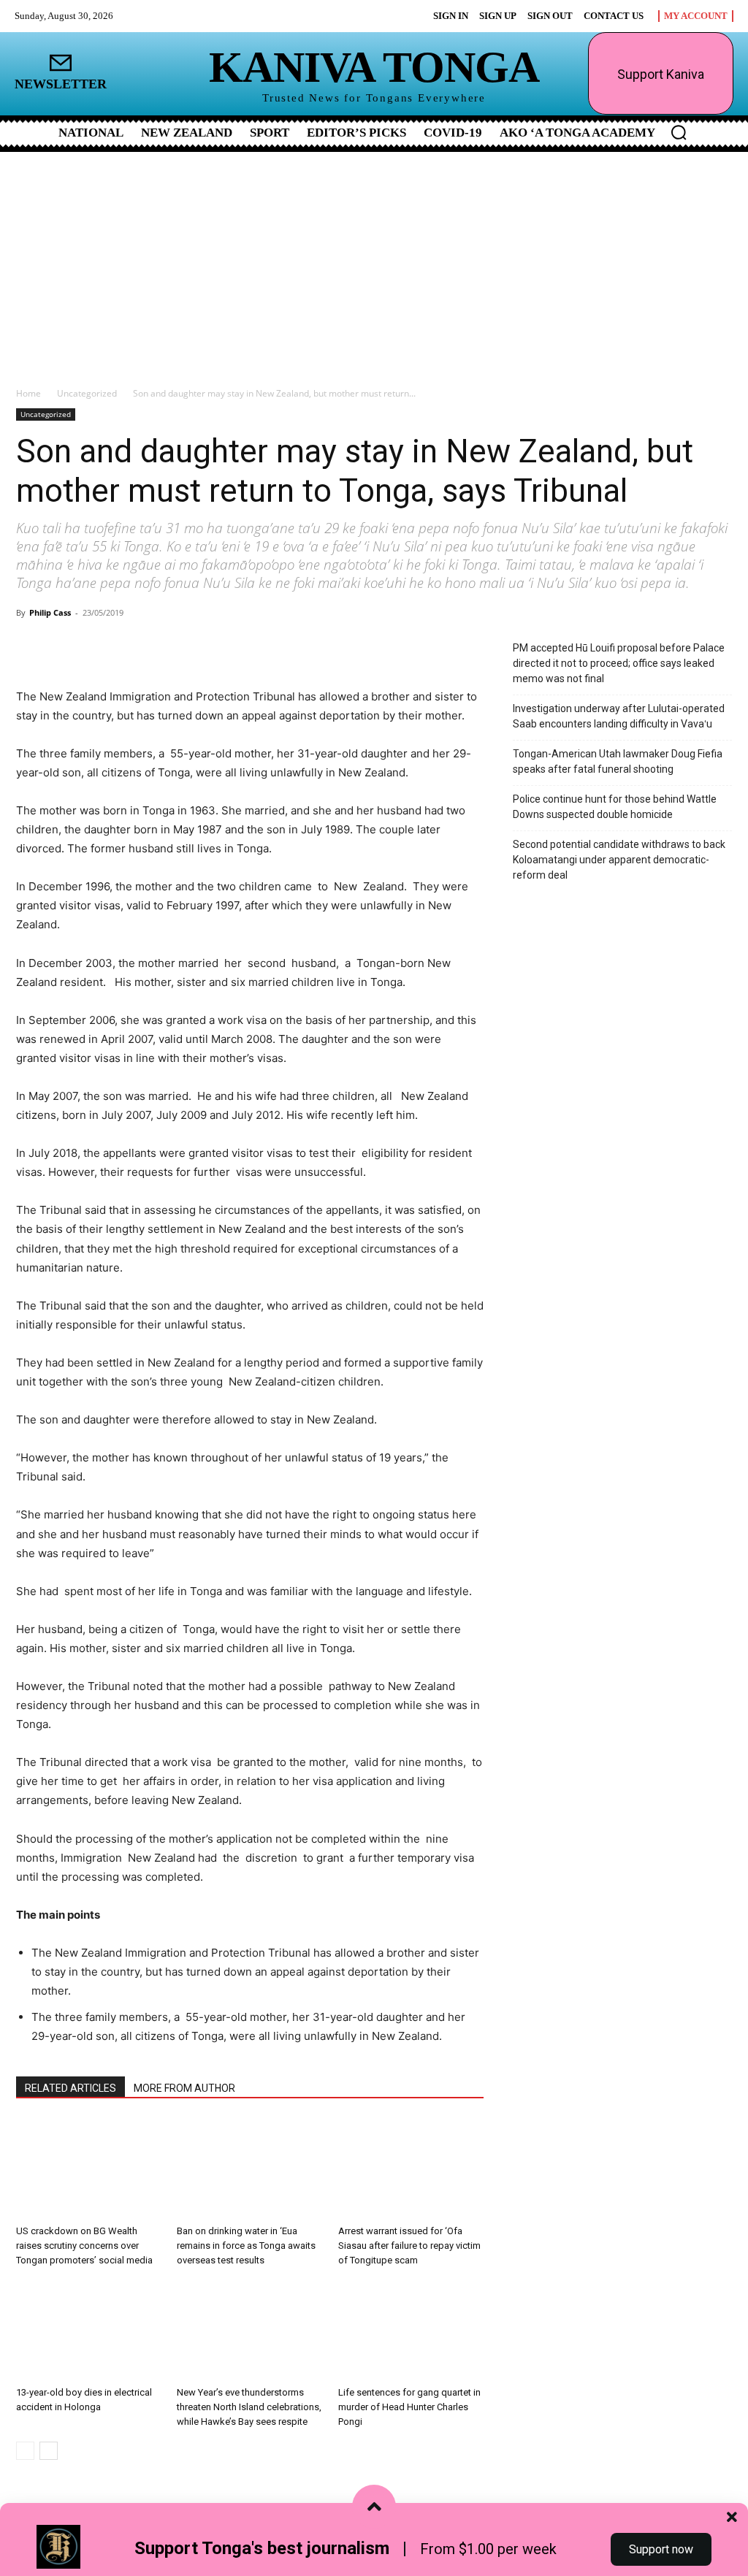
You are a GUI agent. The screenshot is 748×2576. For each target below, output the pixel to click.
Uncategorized (87, 393)
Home (28, 393)
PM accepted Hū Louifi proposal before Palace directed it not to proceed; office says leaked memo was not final (619, 663)
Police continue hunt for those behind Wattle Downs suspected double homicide (615, 807)
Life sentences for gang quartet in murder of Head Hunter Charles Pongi (409, 2407)
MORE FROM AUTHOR (184, 2088)
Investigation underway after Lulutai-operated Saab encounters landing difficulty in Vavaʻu (619, 716)
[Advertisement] (374, 261)
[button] (679, 132)
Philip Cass (50, 612)
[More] (188, 646)
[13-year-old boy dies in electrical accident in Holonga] (89, 2330)
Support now (661, 2549)
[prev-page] (25, 2451)
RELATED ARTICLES (70, 2088)
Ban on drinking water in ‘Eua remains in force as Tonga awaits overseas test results (246, 2246)
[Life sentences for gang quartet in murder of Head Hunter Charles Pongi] (411, 2330)
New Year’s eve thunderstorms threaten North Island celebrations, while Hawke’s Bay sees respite (249, 2407)
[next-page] (49, 2451)
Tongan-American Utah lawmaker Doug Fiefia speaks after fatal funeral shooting (618, 761)
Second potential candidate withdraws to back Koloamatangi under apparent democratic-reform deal (619, 860)
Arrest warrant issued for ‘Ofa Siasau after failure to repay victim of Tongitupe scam (409, 2246)
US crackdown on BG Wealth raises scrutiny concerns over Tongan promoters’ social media (84, 2246)
